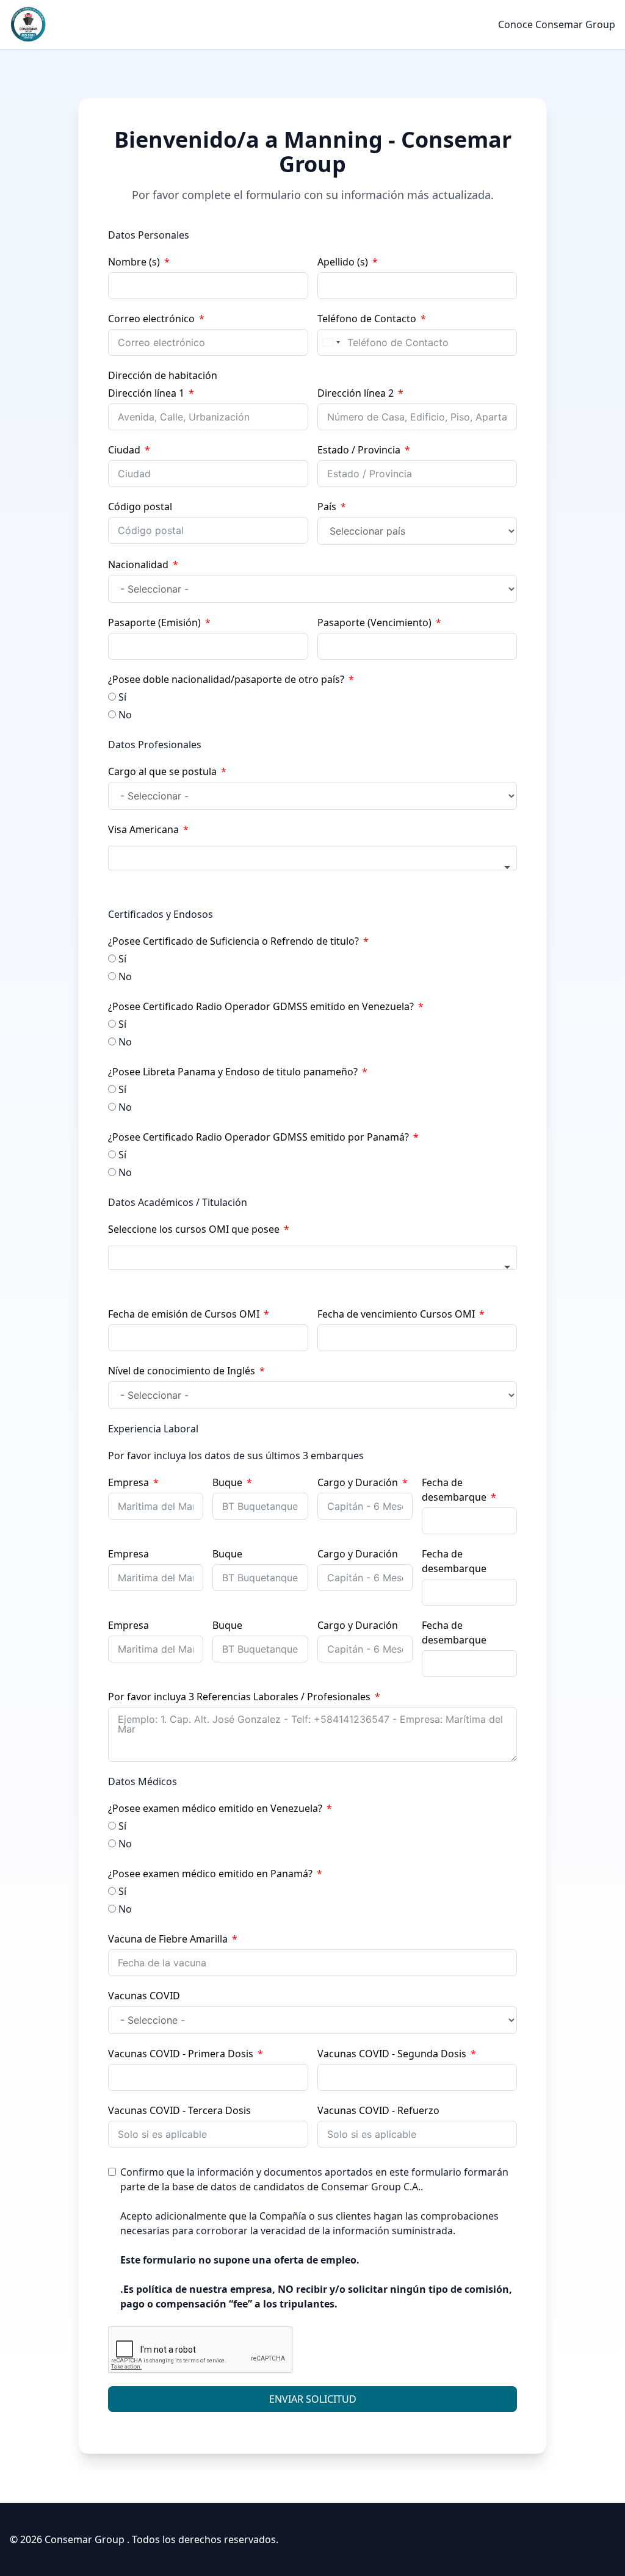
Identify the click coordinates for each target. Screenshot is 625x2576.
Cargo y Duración (358, 1482)
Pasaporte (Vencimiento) (374, 622)
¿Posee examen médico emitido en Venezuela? (215, 1808)
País (327, 507)
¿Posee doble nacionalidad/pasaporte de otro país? (226, 679)
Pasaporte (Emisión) (154, 622)
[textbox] (312, 858)
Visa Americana (143, 829)
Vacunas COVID (144, 1996)
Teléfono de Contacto (367, 319)
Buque (227, 1482)
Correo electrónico (151, 319)
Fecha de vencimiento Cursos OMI (396, 1314)
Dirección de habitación (163, 375)
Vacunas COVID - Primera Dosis (181, 2054)
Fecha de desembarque (454, 1490)
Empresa (128, 1482)
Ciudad (124, 450)
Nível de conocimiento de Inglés (182, 1371)
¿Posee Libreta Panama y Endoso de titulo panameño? (233, 1072)
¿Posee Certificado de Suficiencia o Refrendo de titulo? (233, 941)
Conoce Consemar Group (557, 24)
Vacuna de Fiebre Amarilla (168, 1939)
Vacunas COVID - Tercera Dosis (179, 2110)
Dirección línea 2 (356, 393)
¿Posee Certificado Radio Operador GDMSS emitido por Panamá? (258, 1137)
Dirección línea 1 (146, 393)
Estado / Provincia (359, 450)
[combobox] (331, 342)
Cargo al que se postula (162, 771)
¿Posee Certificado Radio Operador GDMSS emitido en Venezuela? (261, 1006)
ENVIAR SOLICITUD (313, 2399)
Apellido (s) (343, 262)
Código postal (140, 507)
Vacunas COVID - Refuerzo (378, 2110)
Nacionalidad (138, 565)
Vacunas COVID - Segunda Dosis (392, 2054)
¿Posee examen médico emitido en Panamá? (210, 1874)
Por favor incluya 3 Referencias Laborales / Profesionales (239, 1697)
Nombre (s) (134, 262)
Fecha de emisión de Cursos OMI (184, 1314)
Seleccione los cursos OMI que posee (194, 1229)
